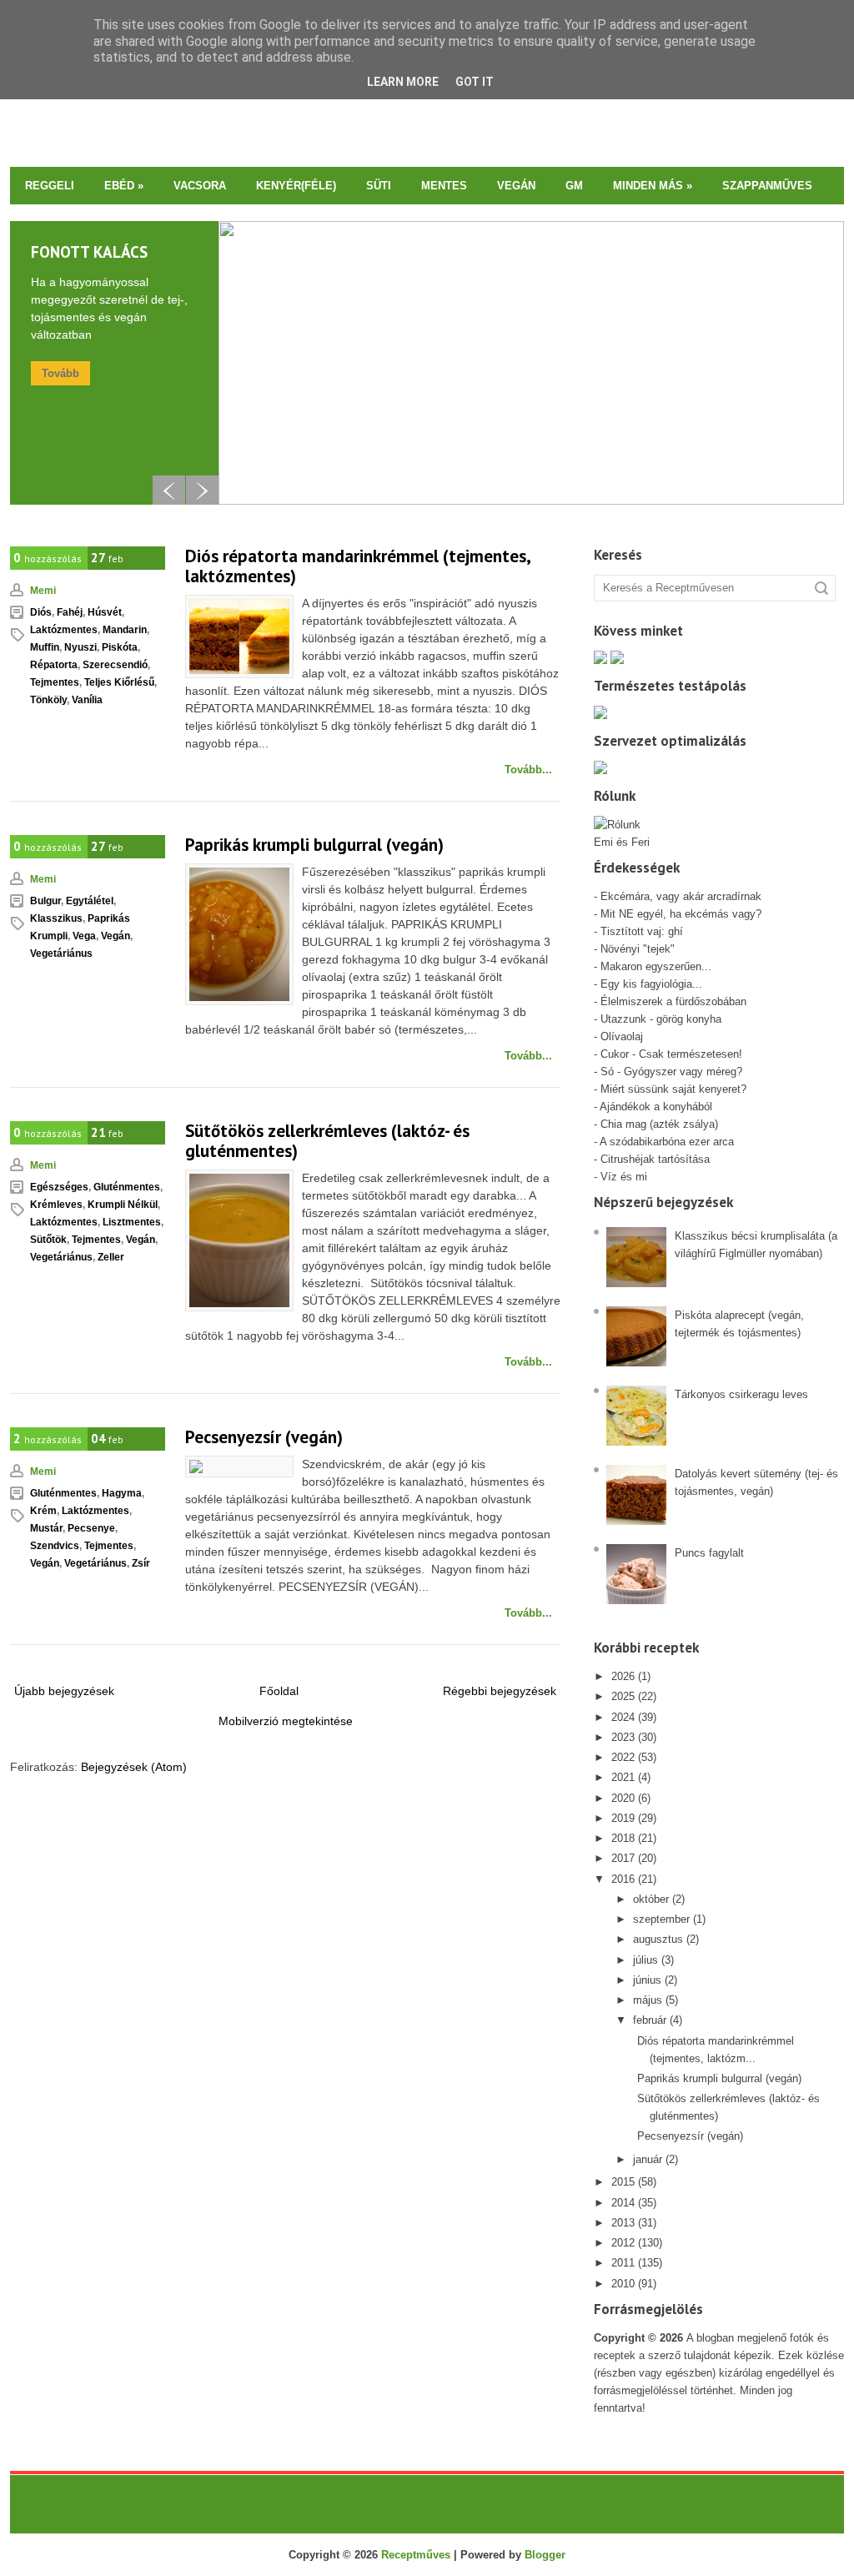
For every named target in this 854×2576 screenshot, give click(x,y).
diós (41, 612)
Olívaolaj (622, 1036)
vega (84, 936)
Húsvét (105, 612)
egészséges (59, 1187)
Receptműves (416, 2555)
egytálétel (90, 901)
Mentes (444, 186)
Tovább (60, 373)
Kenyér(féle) (296, 186)
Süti (379, 186)
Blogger (545, 2555)
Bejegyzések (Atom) (134, 1767)
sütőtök (48, 1240)
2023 (623, 1737)
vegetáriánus (61, 953)
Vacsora (200, 186)
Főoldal (279, 1691)
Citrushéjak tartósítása (653, 1159)
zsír (141, 1563)
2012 (623, 2243)
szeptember (661, 1919)
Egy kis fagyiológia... (651, 984)
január (648, 2159)
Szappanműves (767, 186)
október (651, 1899)
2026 (623, 1676)
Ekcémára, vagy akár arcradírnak (681, 896)
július (646, 1960)
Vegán (516, 186)
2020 (623, 1798)
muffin (45, 647)
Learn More (403, 82)
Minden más (653, 186)
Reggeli (50, 186)
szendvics (55, 1546)
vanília (87, 700)
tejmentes (55, 682)
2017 (623, 1858)
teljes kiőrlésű (119, 682)
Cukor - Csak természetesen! (671, 1054)
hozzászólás (48, 558)
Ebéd (124, 186)
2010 (623, 2284)
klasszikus (56, 918)
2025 (623, 1696)
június (647, 1980)
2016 (623, 1879)
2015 (623, 2182)
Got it (475, 82)
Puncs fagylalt (709, 1553)
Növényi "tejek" (638, 949)
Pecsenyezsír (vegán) (264, 1437)
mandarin (125, 630)
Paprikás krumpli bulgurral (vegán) (314, 845)
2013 (623, 2223)
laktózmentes (64, 630)
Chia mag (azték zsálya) (659, 1124)
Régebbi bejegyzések (500, 1691)
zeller (111, 1257)
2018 (623, 1838)
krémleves (56, 1205)
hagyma (122, 1493)
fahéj (70, 612)
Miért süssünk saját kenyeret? (673, 1089)
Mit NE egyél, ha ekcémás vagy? (681, 914)
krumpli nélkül (123, 1205)
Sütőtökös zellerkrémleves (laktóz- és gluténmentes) (327, 1141)
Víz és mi (624, 1177)
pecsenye (91, 1528)
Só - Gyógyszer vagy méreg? (671, 1072)
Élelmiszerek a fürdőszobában (673, 1001)
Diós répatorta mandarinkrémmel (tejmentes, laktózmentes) (358, 566)
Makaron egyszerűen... (656, 966)
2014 (623, 2203)
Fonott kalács (89, 252)
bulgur (45, 901)
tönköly (48, 700)
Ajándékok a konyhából (656, 1107)
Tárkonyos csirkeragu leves (741, 1394)
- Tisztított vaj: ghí (638, 931)
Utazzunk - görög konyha (661, 1019)
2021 (623, 1777)
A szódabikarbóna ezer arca (667, 1142)
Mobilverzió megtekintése (286, 1721)
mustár (46, 1528)
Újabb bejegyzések (64, 1691)
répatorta (54, 665)
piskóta (120, 647)
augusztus (658, 1939)
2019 (623, 1818)
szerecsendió (115, 665)
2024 (623, 1717)
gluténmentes (127, 1187)
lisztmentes (132, 1222)
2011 (623, 2263)
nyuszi (80, 647)
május (648, 2000)
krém (43, 1511)
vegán (116, 936)
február (650, 2020)
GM (574, 186)
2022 (623, 1757)
